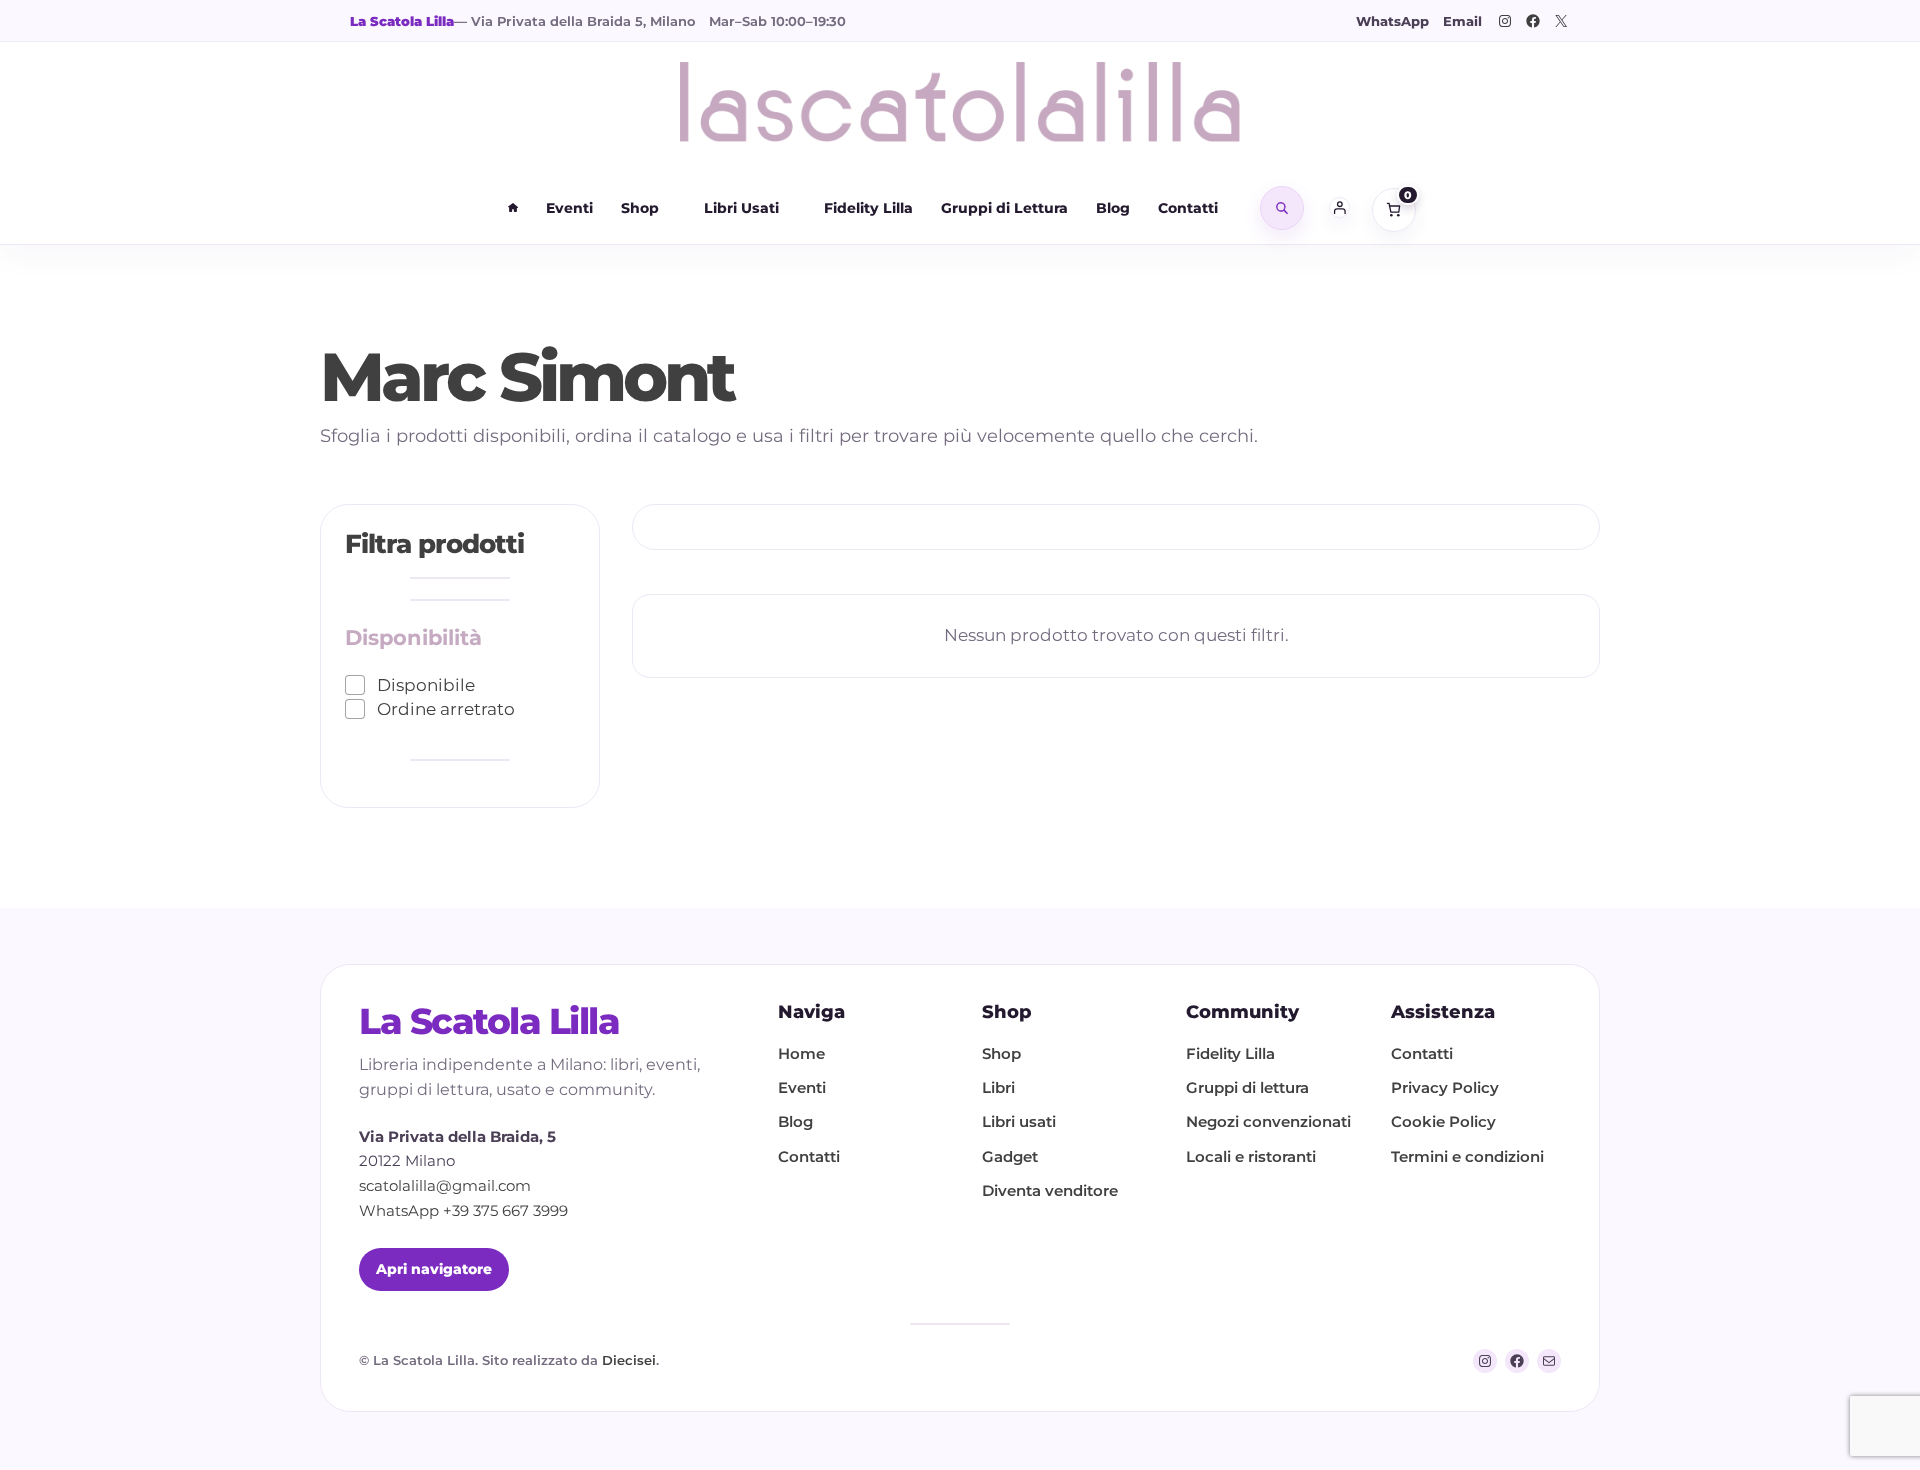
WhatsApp (1392, 21)
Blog (1113, 208)
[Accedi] (1340, 208)
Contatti (1188, 208)
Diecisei (629, 1360)
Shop (640, 208)
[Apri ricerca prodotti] (1282, 208)
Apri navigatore (434, 1269)
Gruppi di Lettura (1004, 208)
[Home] (513, 208)
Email (1462, 21)
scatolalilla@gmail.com (445, 1185)
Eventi (569, 208)
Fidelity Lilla (868, 208)
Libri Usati (741, 208)
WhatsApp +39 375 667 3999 (463, 1210)
